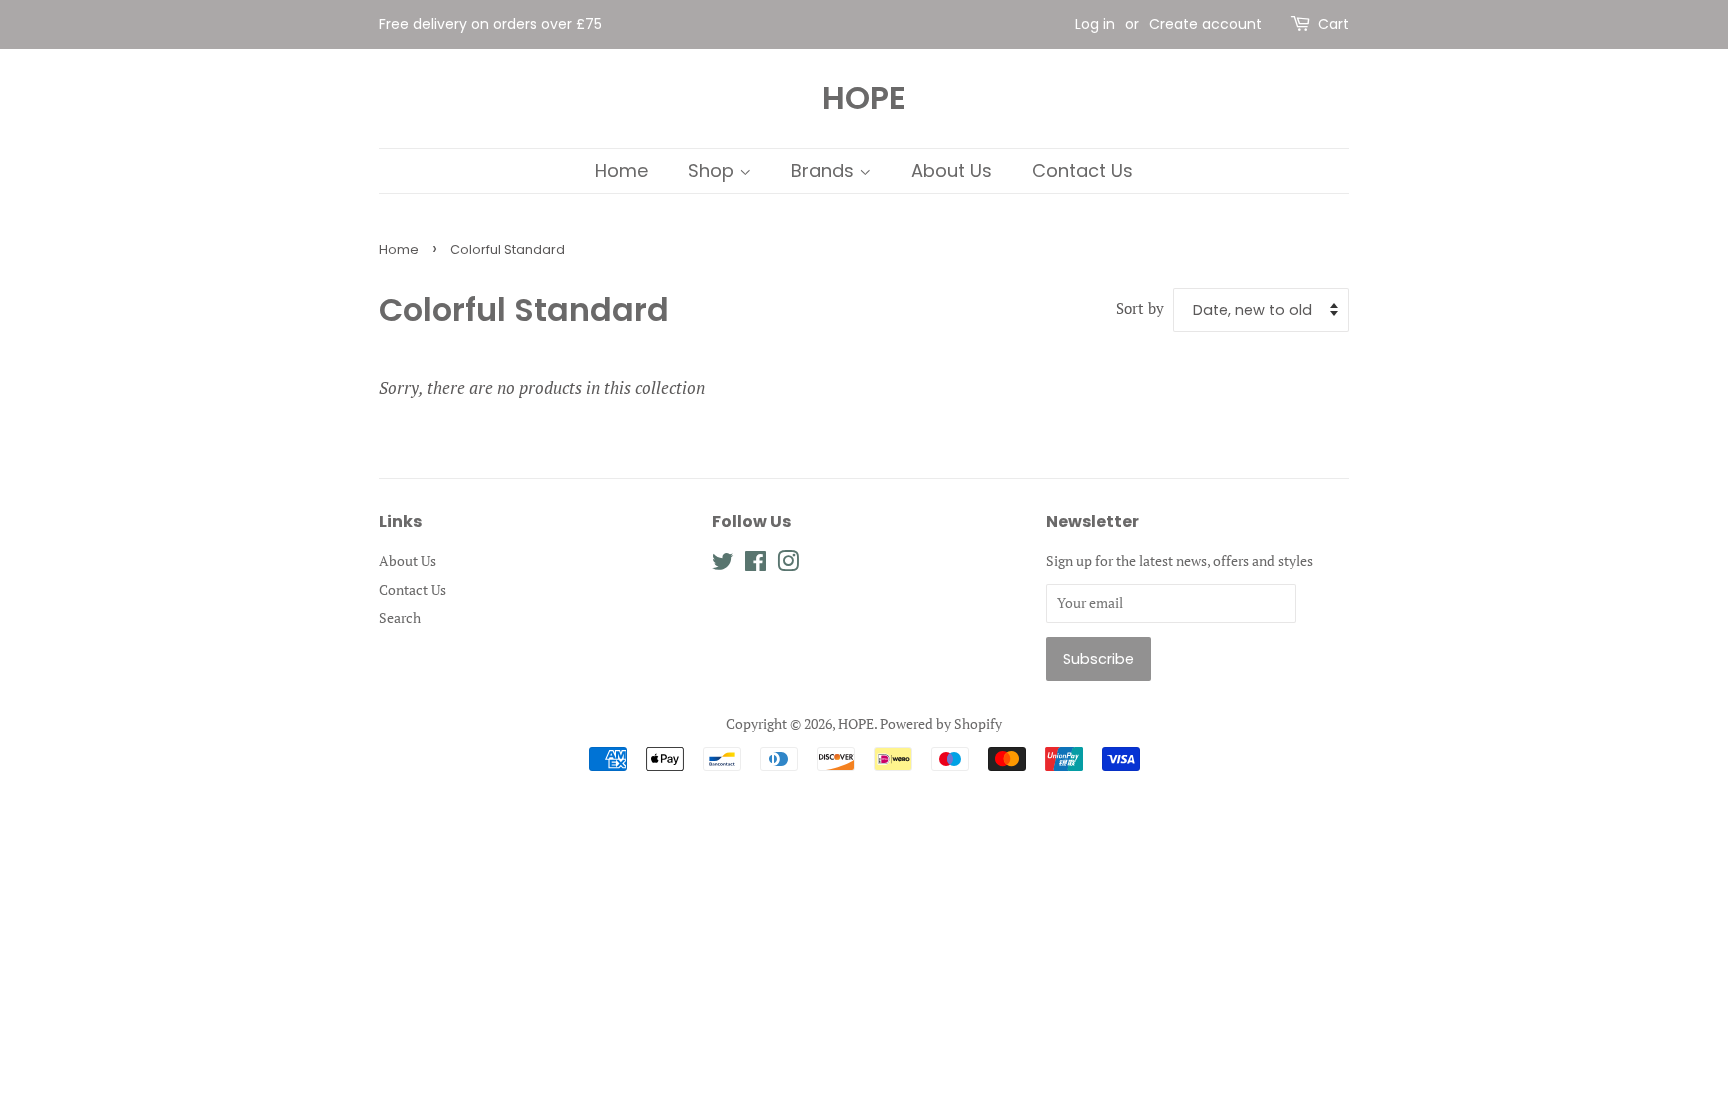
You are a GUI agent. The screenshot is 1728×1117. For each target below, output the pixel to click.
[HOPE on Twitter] (723, 564)
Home (621, 170)
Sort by (1140, 308)
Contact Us (1082, 170)
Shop (713, 170)
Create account (1205, 24)
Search (400, 617)
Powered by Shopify (941, 723)
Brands (825, 170)
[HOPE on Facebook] (755, 564)
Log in (1095, 24)
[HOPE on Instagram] (788, 564)
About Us (951, 170)
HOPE (864, 98)
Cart (1333, 24)
